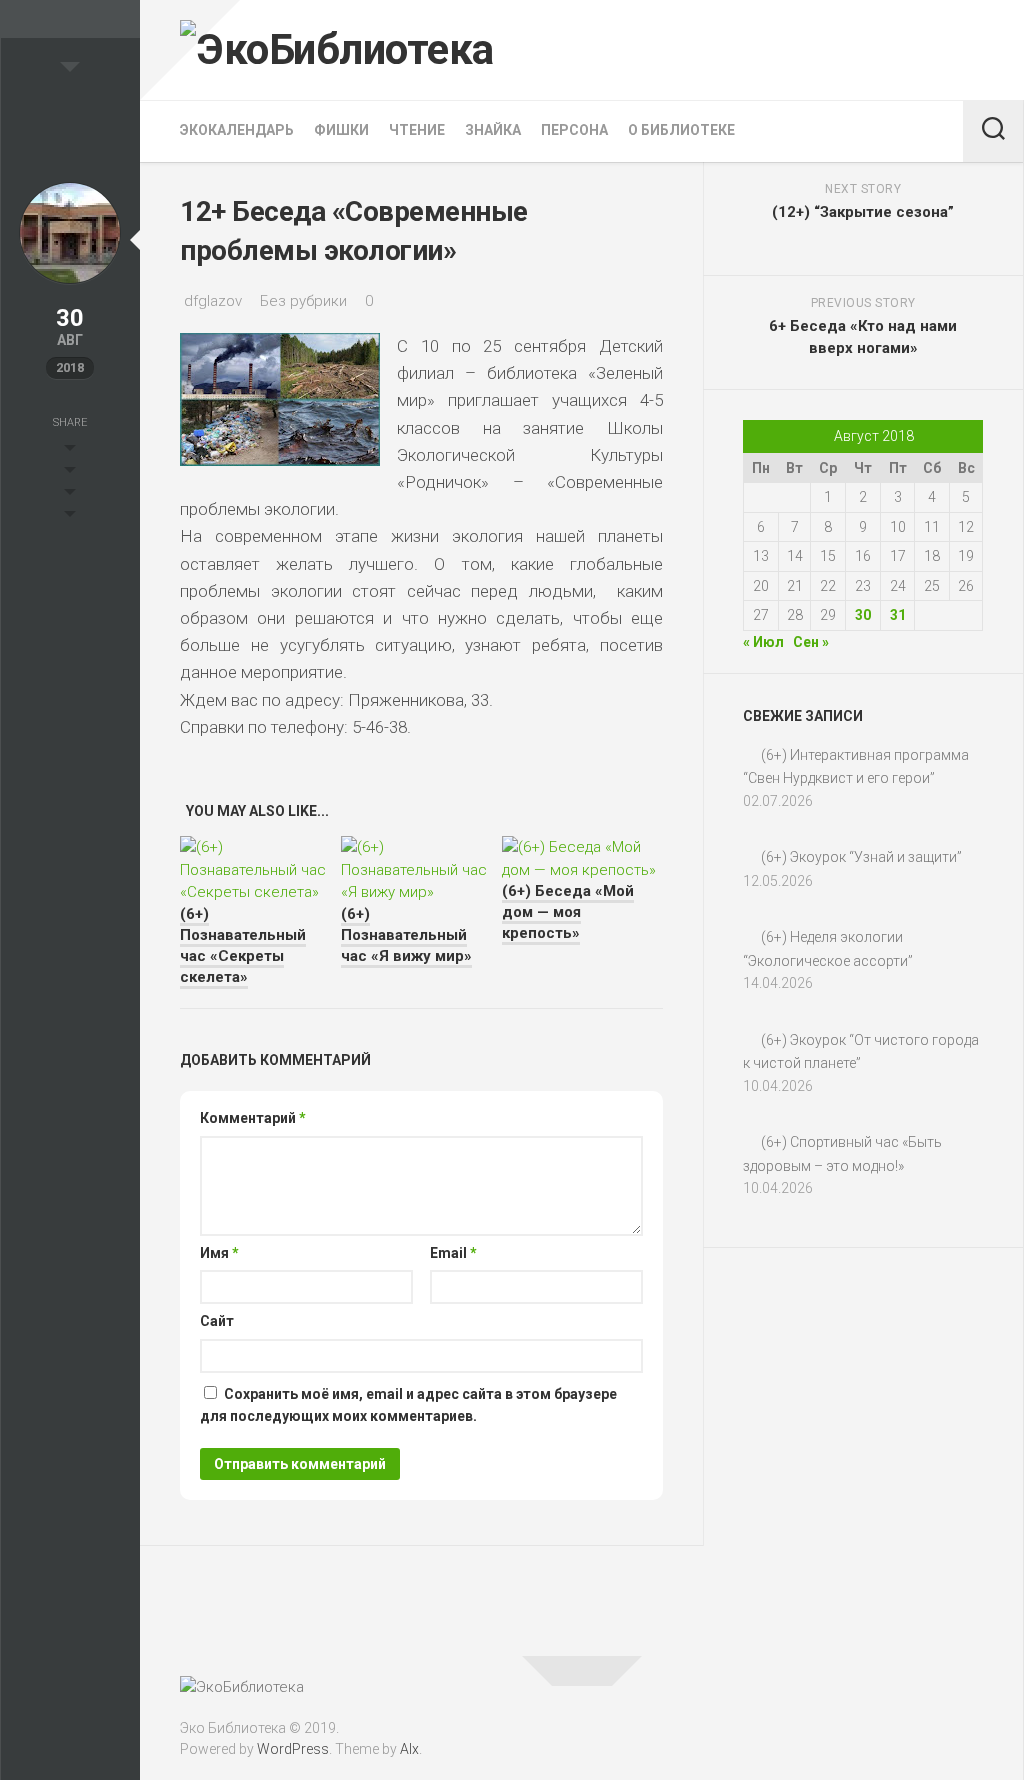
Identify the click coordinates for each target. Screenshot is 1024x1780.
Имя (219, 1253)
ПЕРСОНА (574, 130)
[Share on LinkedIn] (70, 517)
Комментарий (253, 1118)
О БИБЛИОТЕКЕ (681, 130)
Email (453, 1253)
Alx (409, 1749)
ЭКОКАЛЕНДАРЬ (237, 130)
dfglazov (213, 301)
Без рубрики (303, 301)
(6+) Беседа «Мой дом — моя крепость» (568, 912)
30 (863, 615)
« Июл (763, 642)
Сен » (811, 642)
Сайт (217, 1321)
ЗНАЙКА (493, 130)
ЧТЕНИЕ (417, 130)
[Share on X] (70, 451)
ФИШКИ (341, 130)
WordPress (293, 1749)
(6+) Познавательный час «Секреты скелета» (243, 945)
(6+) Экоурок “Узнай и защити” (861, 857)
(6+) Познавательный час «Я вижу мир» (406, 935)
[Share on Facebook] (70, 473)
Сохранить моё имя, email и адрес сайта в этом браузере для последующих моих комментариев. (408, 1405)
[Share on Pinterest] (70, 495)
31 (898, 615)
